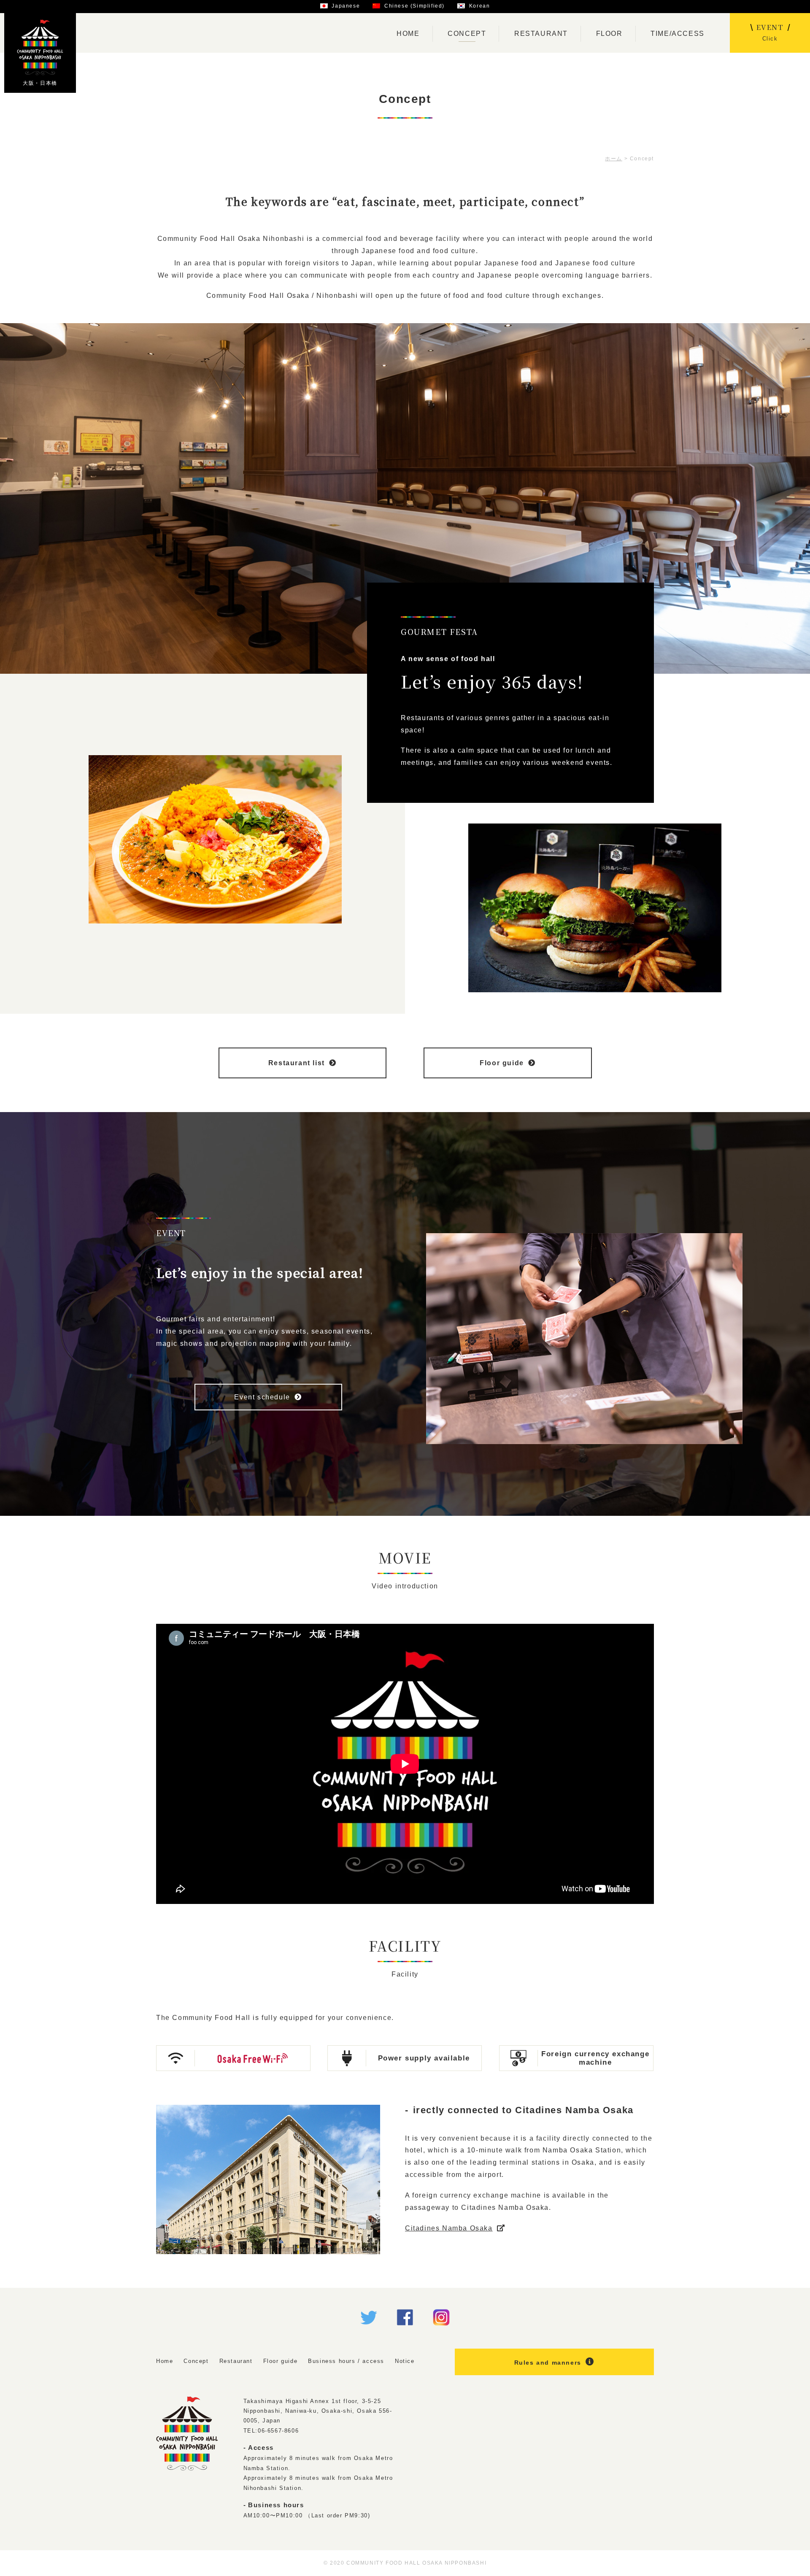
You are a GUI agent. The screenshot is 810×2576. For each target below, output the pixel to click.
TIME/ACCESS (678, 34)
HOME (408, 34)
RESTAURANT (541, 34)
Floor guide (502, 1063)
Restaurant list (297, 1063)
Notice (405, 2361)
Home (165, 2361)
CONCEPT (467, 34)
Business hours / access (346, 2361)
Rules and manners (548, 2363)
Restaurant (236, 2361)
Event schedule (262, 1397)
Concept (196, 2361)
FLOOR (609, 34)
